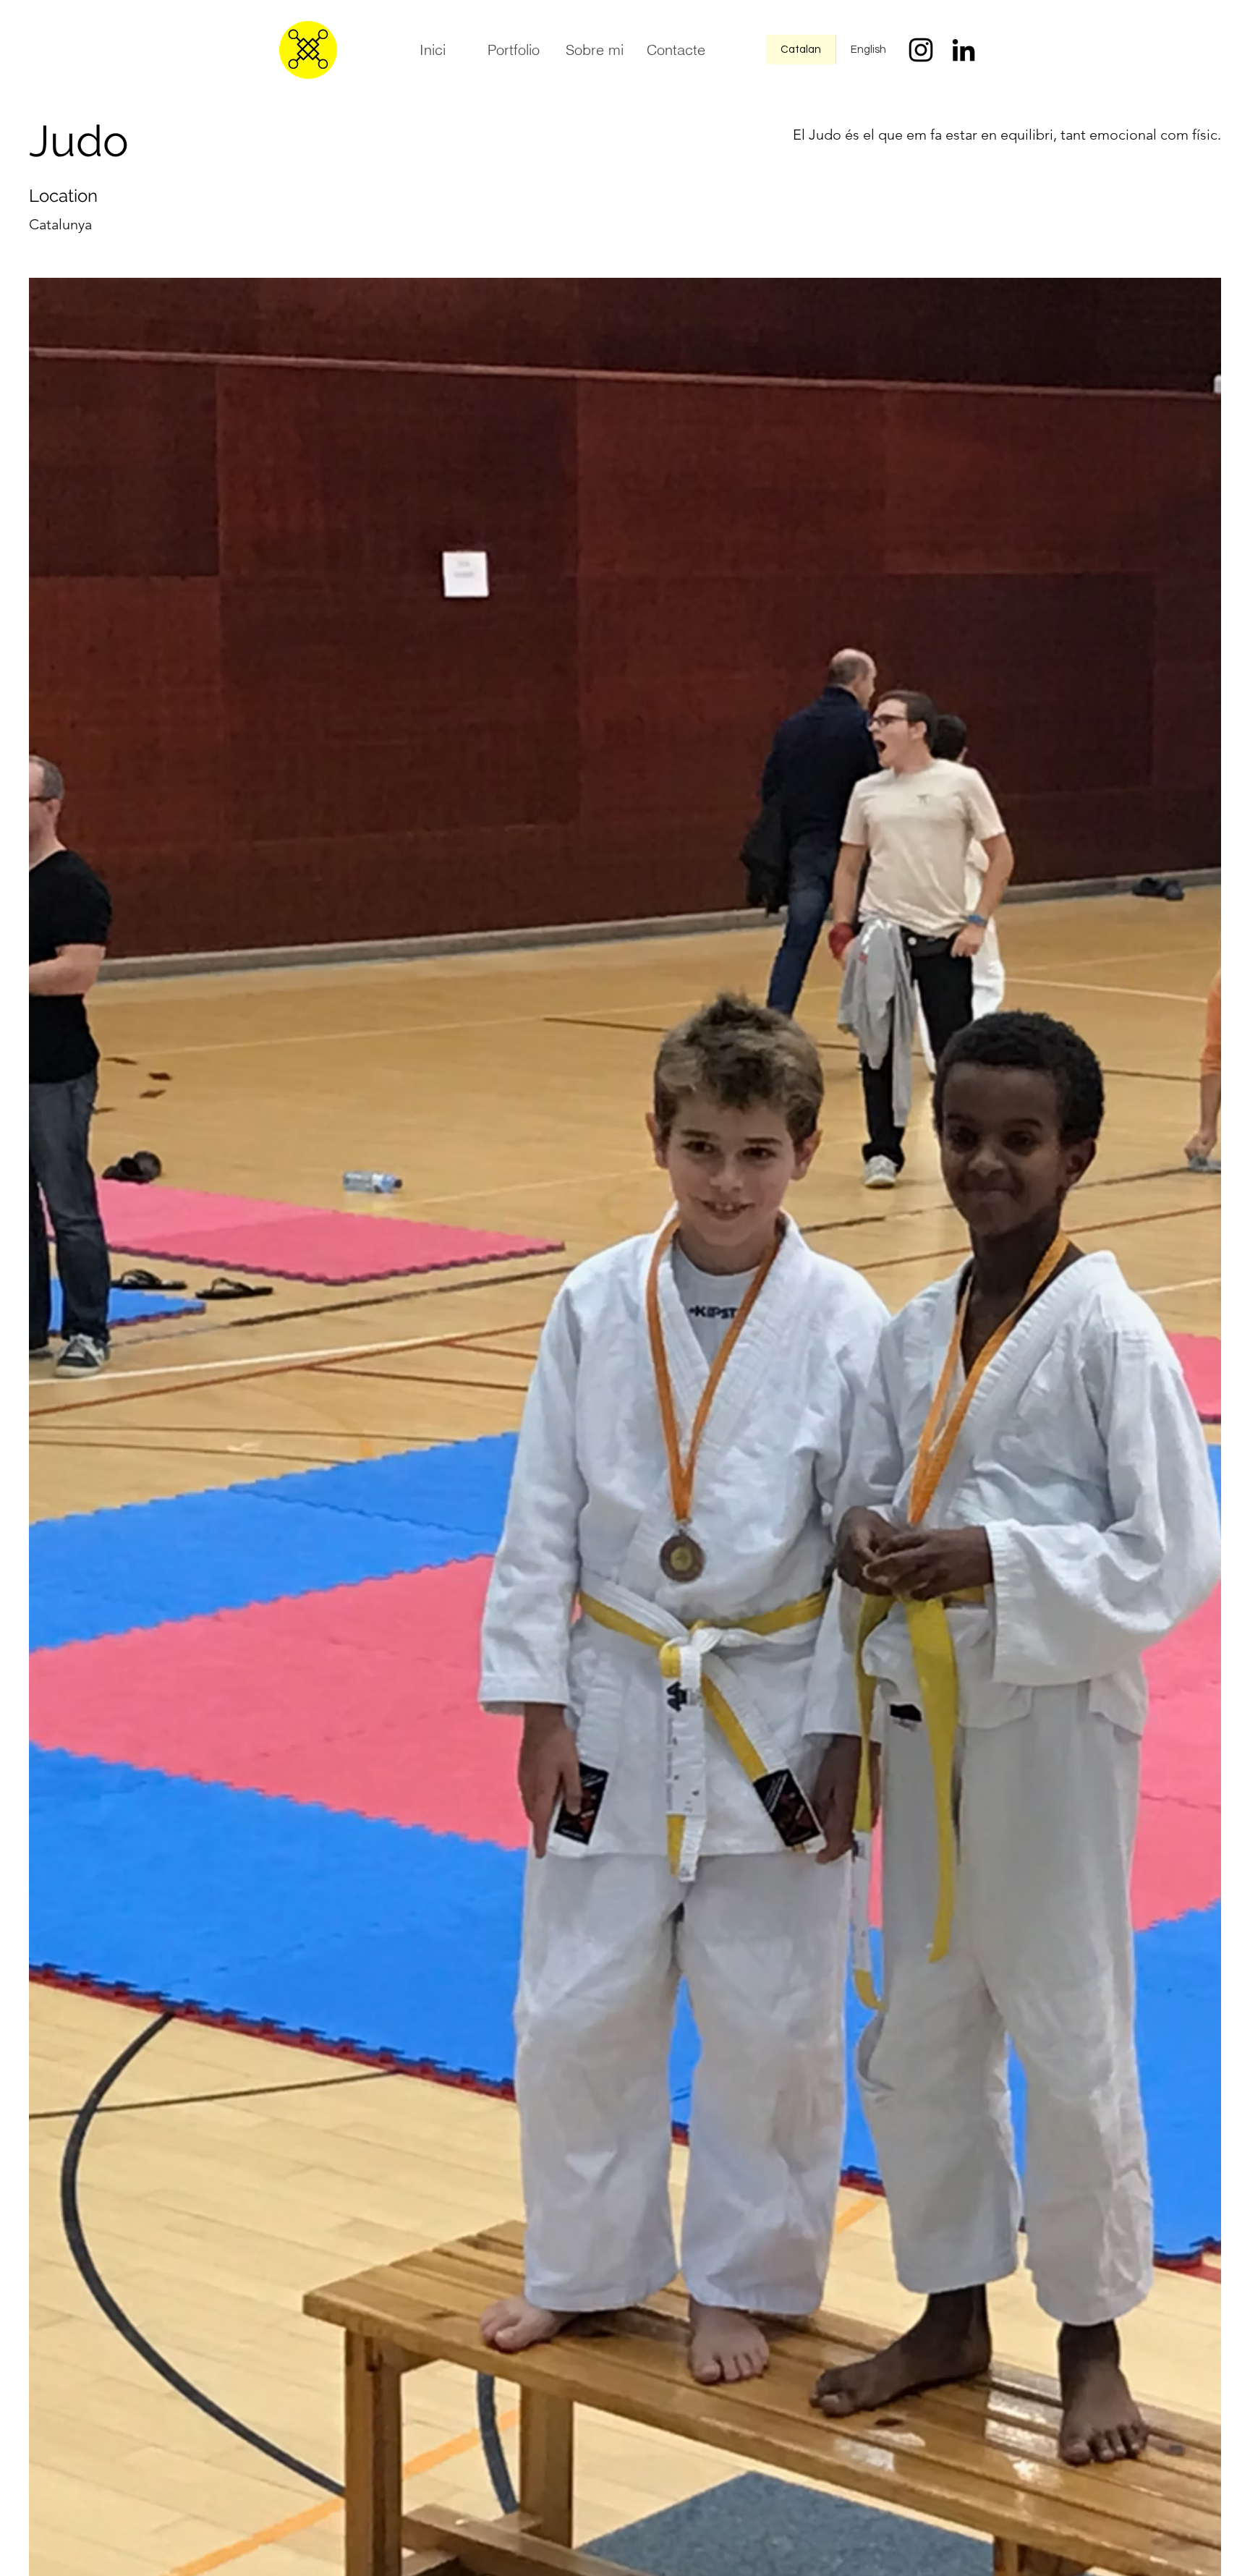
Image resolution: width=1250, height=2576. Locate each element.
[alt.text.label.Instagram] (921, 50)
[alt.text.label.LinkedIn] (964, 50)
